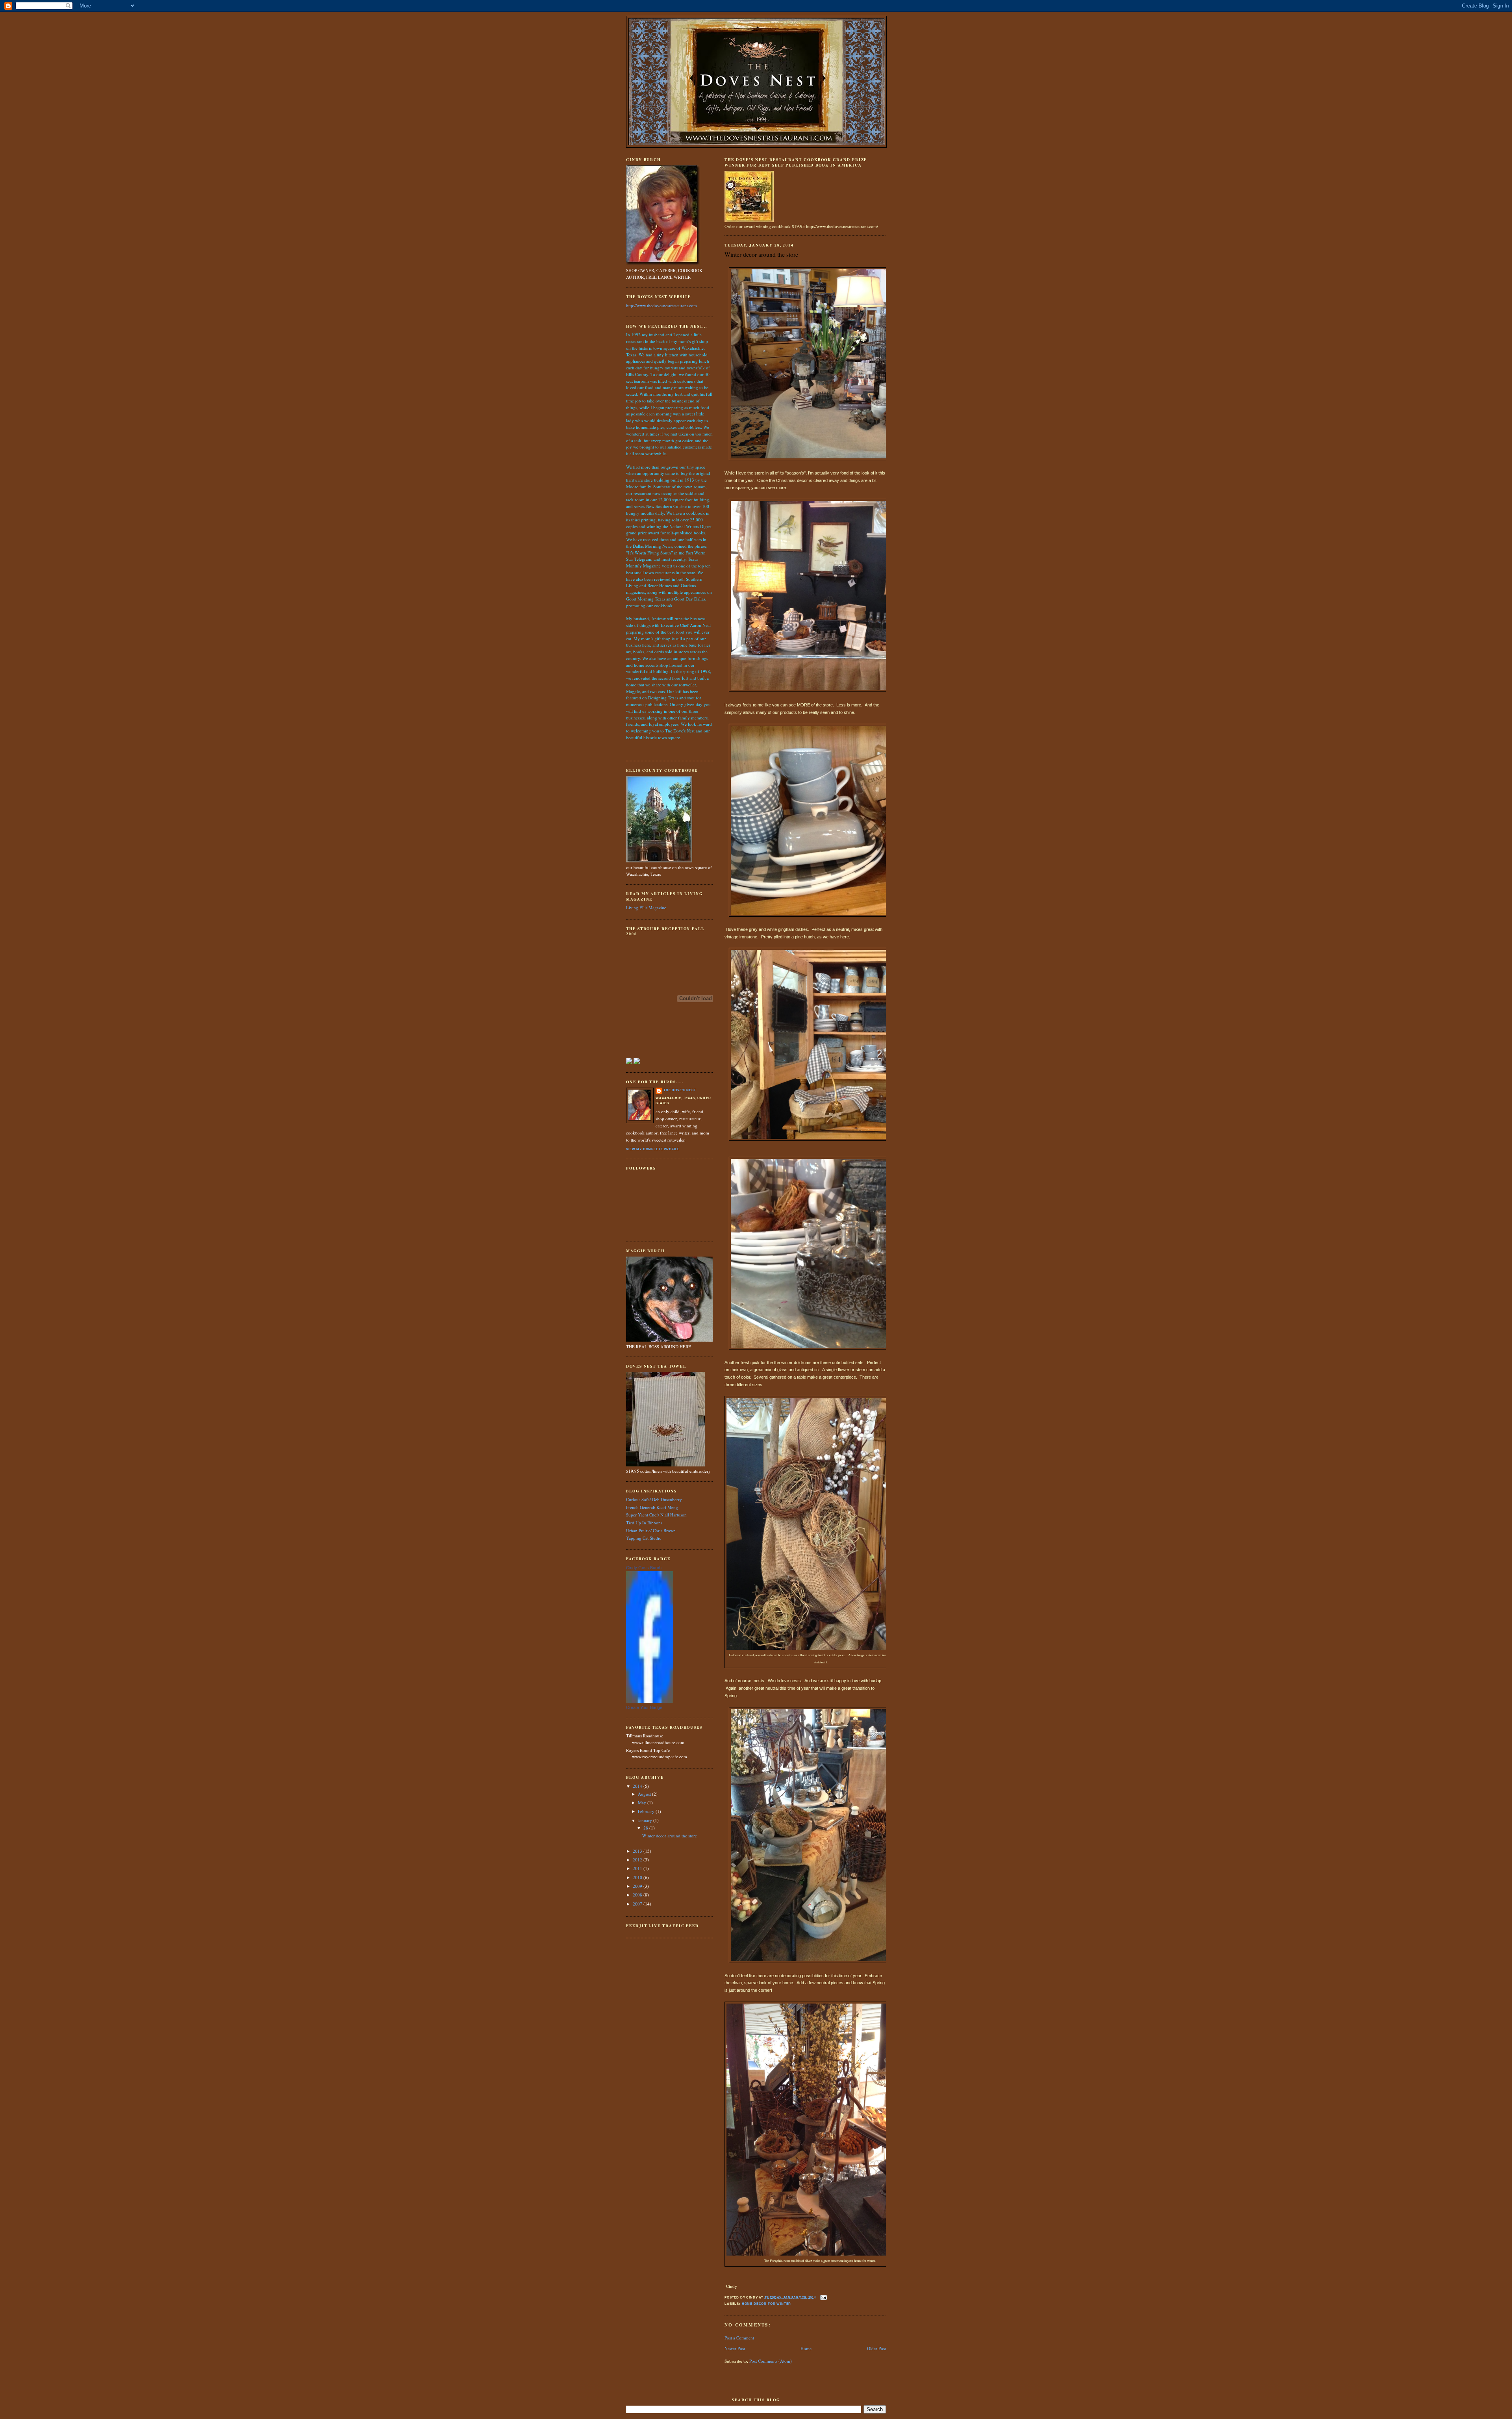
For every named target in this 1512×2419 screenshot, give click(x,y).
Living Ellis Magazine (646, 907)
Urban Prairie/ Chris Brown (651, 1530)
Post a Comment (739, 2338)
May (643, 1803)
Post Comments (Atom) (771, 2361)
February (647, 1811)
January (646, 1820)
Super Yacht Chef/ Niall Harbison (656, 1515)
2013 (638, 1851)
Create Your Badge (644, 1707)
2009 (638, 1886)
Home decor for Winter (767, 2304)
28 (646, 1828)
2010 (638, 1877)
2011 (638, 1868)
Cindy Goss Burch (644, 1568)
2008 (638, 1895)
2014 (638, 1786)
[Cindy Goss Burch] (650, 1701)
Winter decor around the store (670, 1836)
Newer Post (735, 2348)
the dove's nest (680, 1090)
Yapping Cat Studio (644, 1538)
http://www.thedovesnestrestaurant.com (661, 305)
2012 (638, 1860)
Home (806, 2348)
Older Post (876, 2348)
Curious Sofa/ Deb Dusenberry (654, 1499)
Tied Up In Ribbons (644, 1523)
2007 (638, 1904)
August (645, 1794)
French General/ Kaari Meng (652, 1507)
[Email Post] (824, 2297)
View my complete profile (653, 1149)
